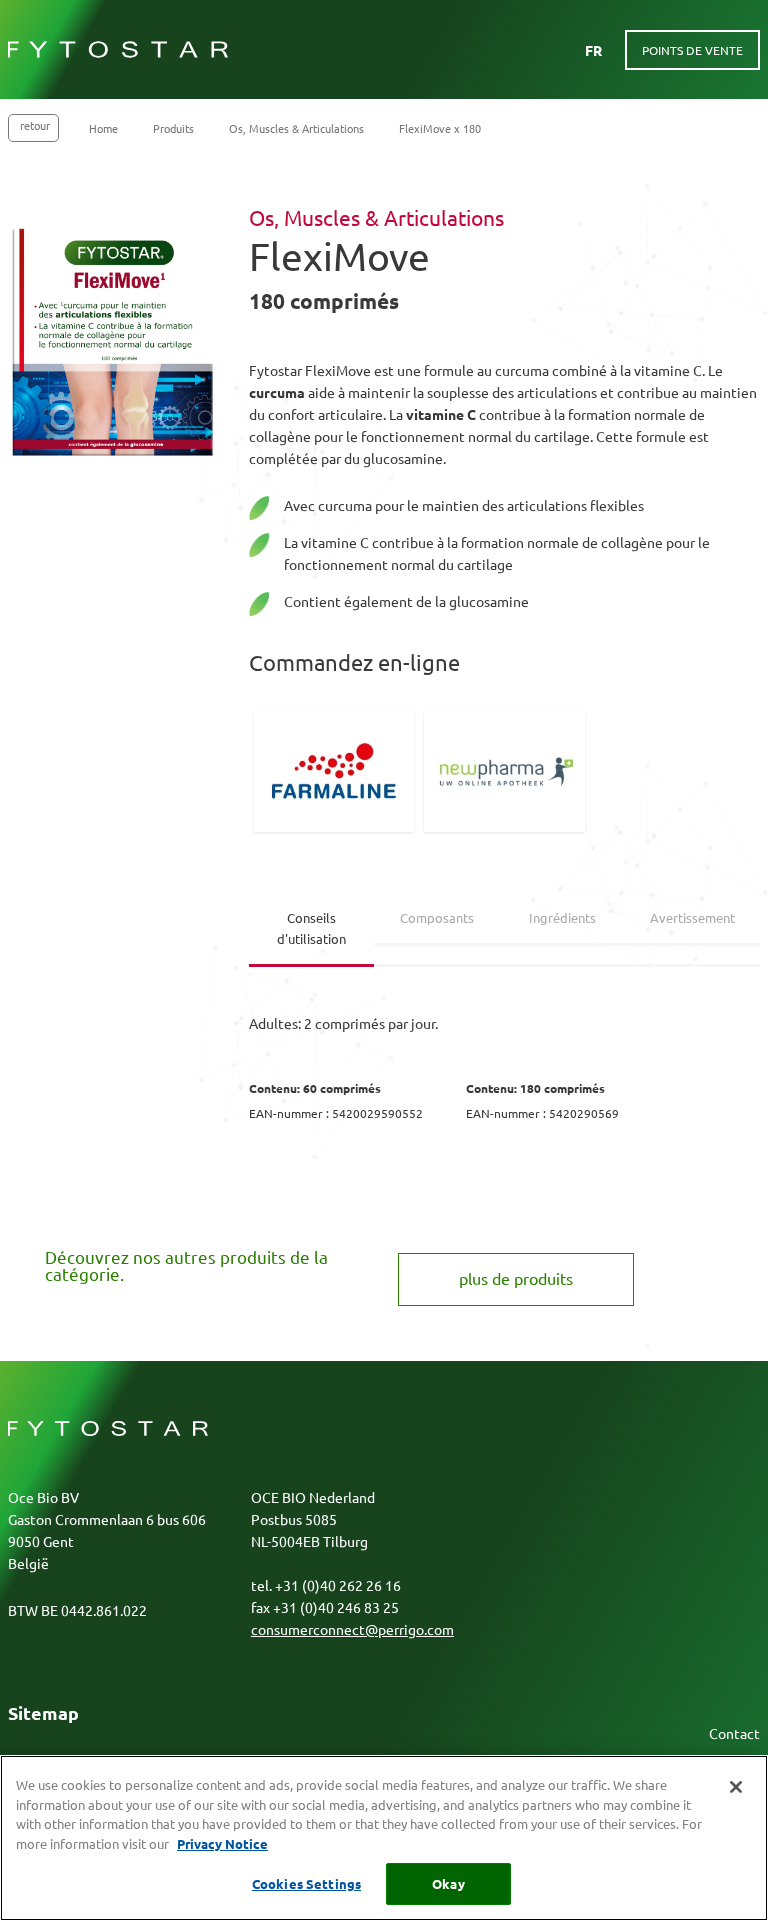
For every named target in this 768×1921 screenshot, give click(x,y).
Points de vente (692, 50)
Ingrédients (562, 917)
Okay (448, 1883)
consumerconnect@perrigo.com (352, 1629)
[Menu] (263, 50)
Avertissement (692, 917)
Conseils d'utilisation (311, 928)
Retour (35, 125)
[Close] (736, 1787)
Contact (734, 1733)
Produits (173, 128)
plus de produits (516, 1278)
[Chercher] (550, 50)
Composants (437, 917)
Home (103, 128)
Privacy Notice (222, 1843)
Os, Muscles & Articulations (296, 128)
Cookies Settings (306, 1883)
